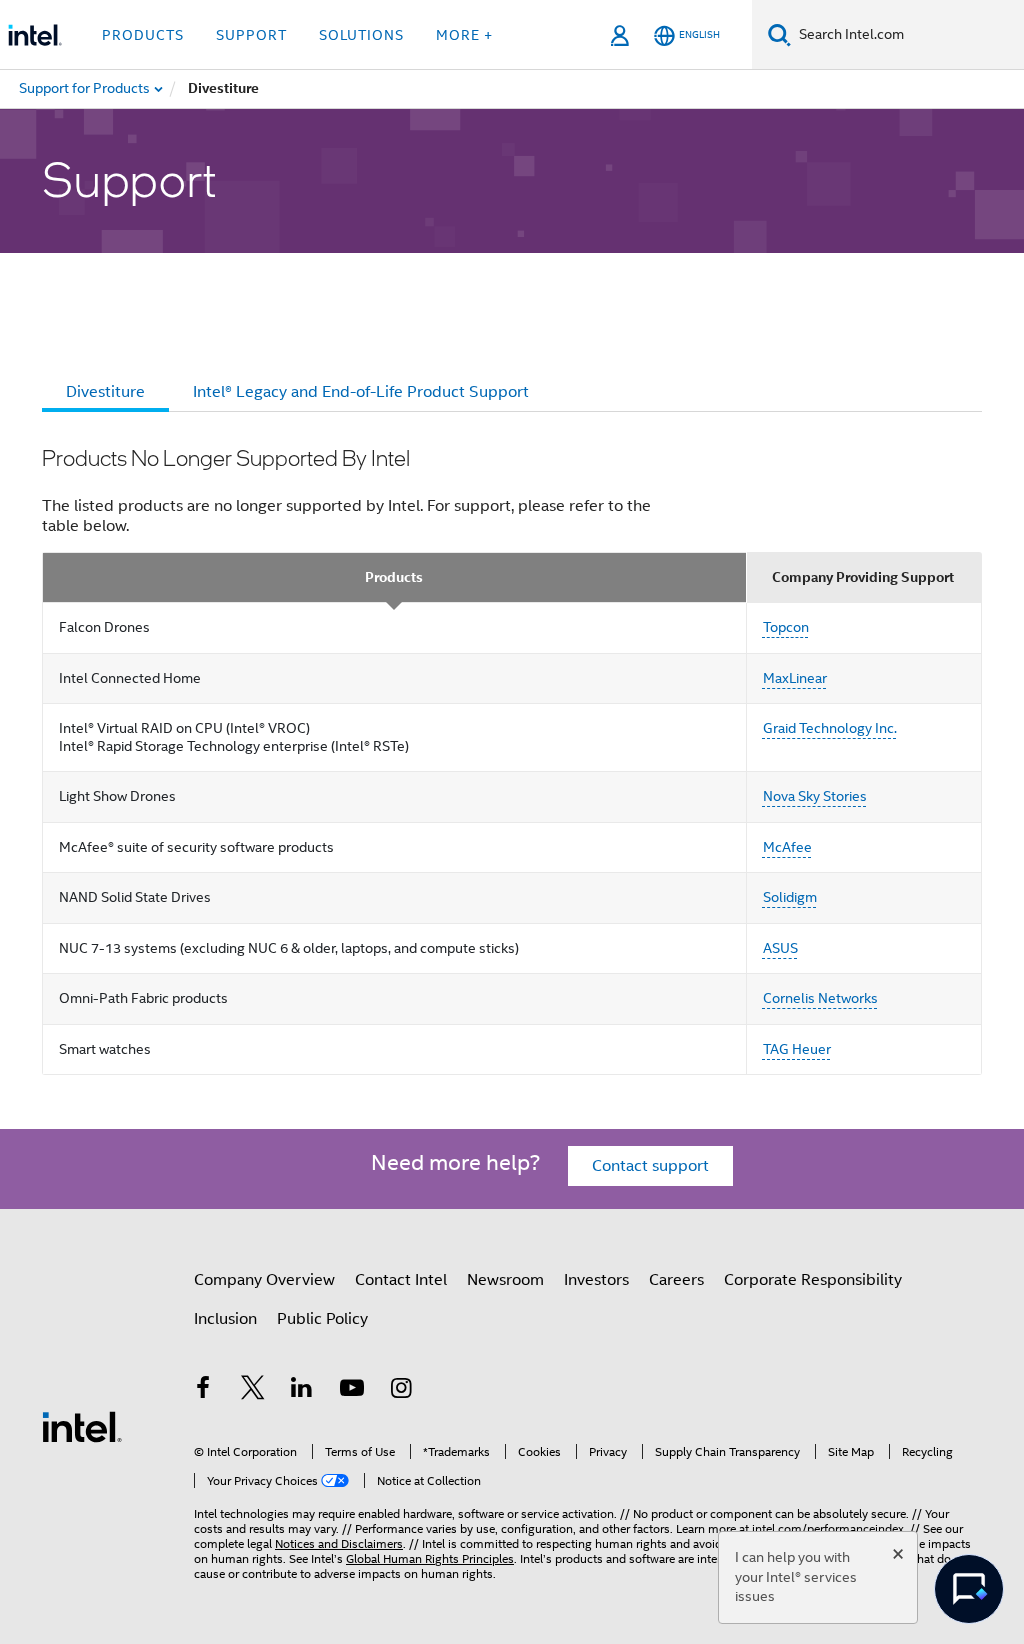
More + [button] (464, 35)
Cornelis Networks (820, 998)
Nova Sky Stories (815, 796)
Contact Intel (401, 1280)
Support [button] (251, 35)
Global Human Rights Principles (430, 1558)
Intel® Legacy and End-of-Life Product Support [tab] (361, 392)
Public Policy (322, 1319)
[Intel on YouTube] (352, 1391)
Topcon (786, 627)
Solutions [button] (361, 35)
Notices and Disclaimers (339, 1543)
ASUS (780, 948)
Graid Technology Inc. (830, 728)
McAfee (787, 847)
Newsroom (505, 1280)
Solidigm (790, 897)
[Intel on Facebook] (203, 1391)
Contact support (650, 1166)
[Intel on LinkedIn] (302, 1391)
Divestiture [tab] (105, 392)
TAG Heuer (797, 1049)
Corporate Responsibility (813, 1280)
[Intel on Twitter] (253, 1391)
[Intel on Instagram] (401, 1391)
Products (394, 577)
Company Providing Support (863, 577)
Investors (596, 1280)
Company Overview (264, 1280)
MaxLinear (795, 678)
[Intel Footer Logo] (82, 1426)
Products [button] (143, 35)
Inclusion (225, 1319)
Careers (676, 1280)
